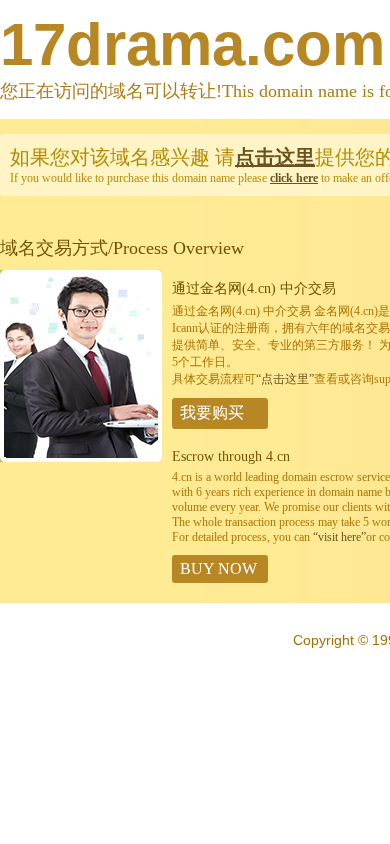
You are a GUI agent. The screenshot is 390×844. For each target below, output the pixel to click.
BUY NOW (218, 568)
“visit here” (339, 537)
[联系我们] (81, 458)
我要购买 (212, 412)
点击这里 (275, 157)
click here (294, 178)
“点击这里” (285, 379)
